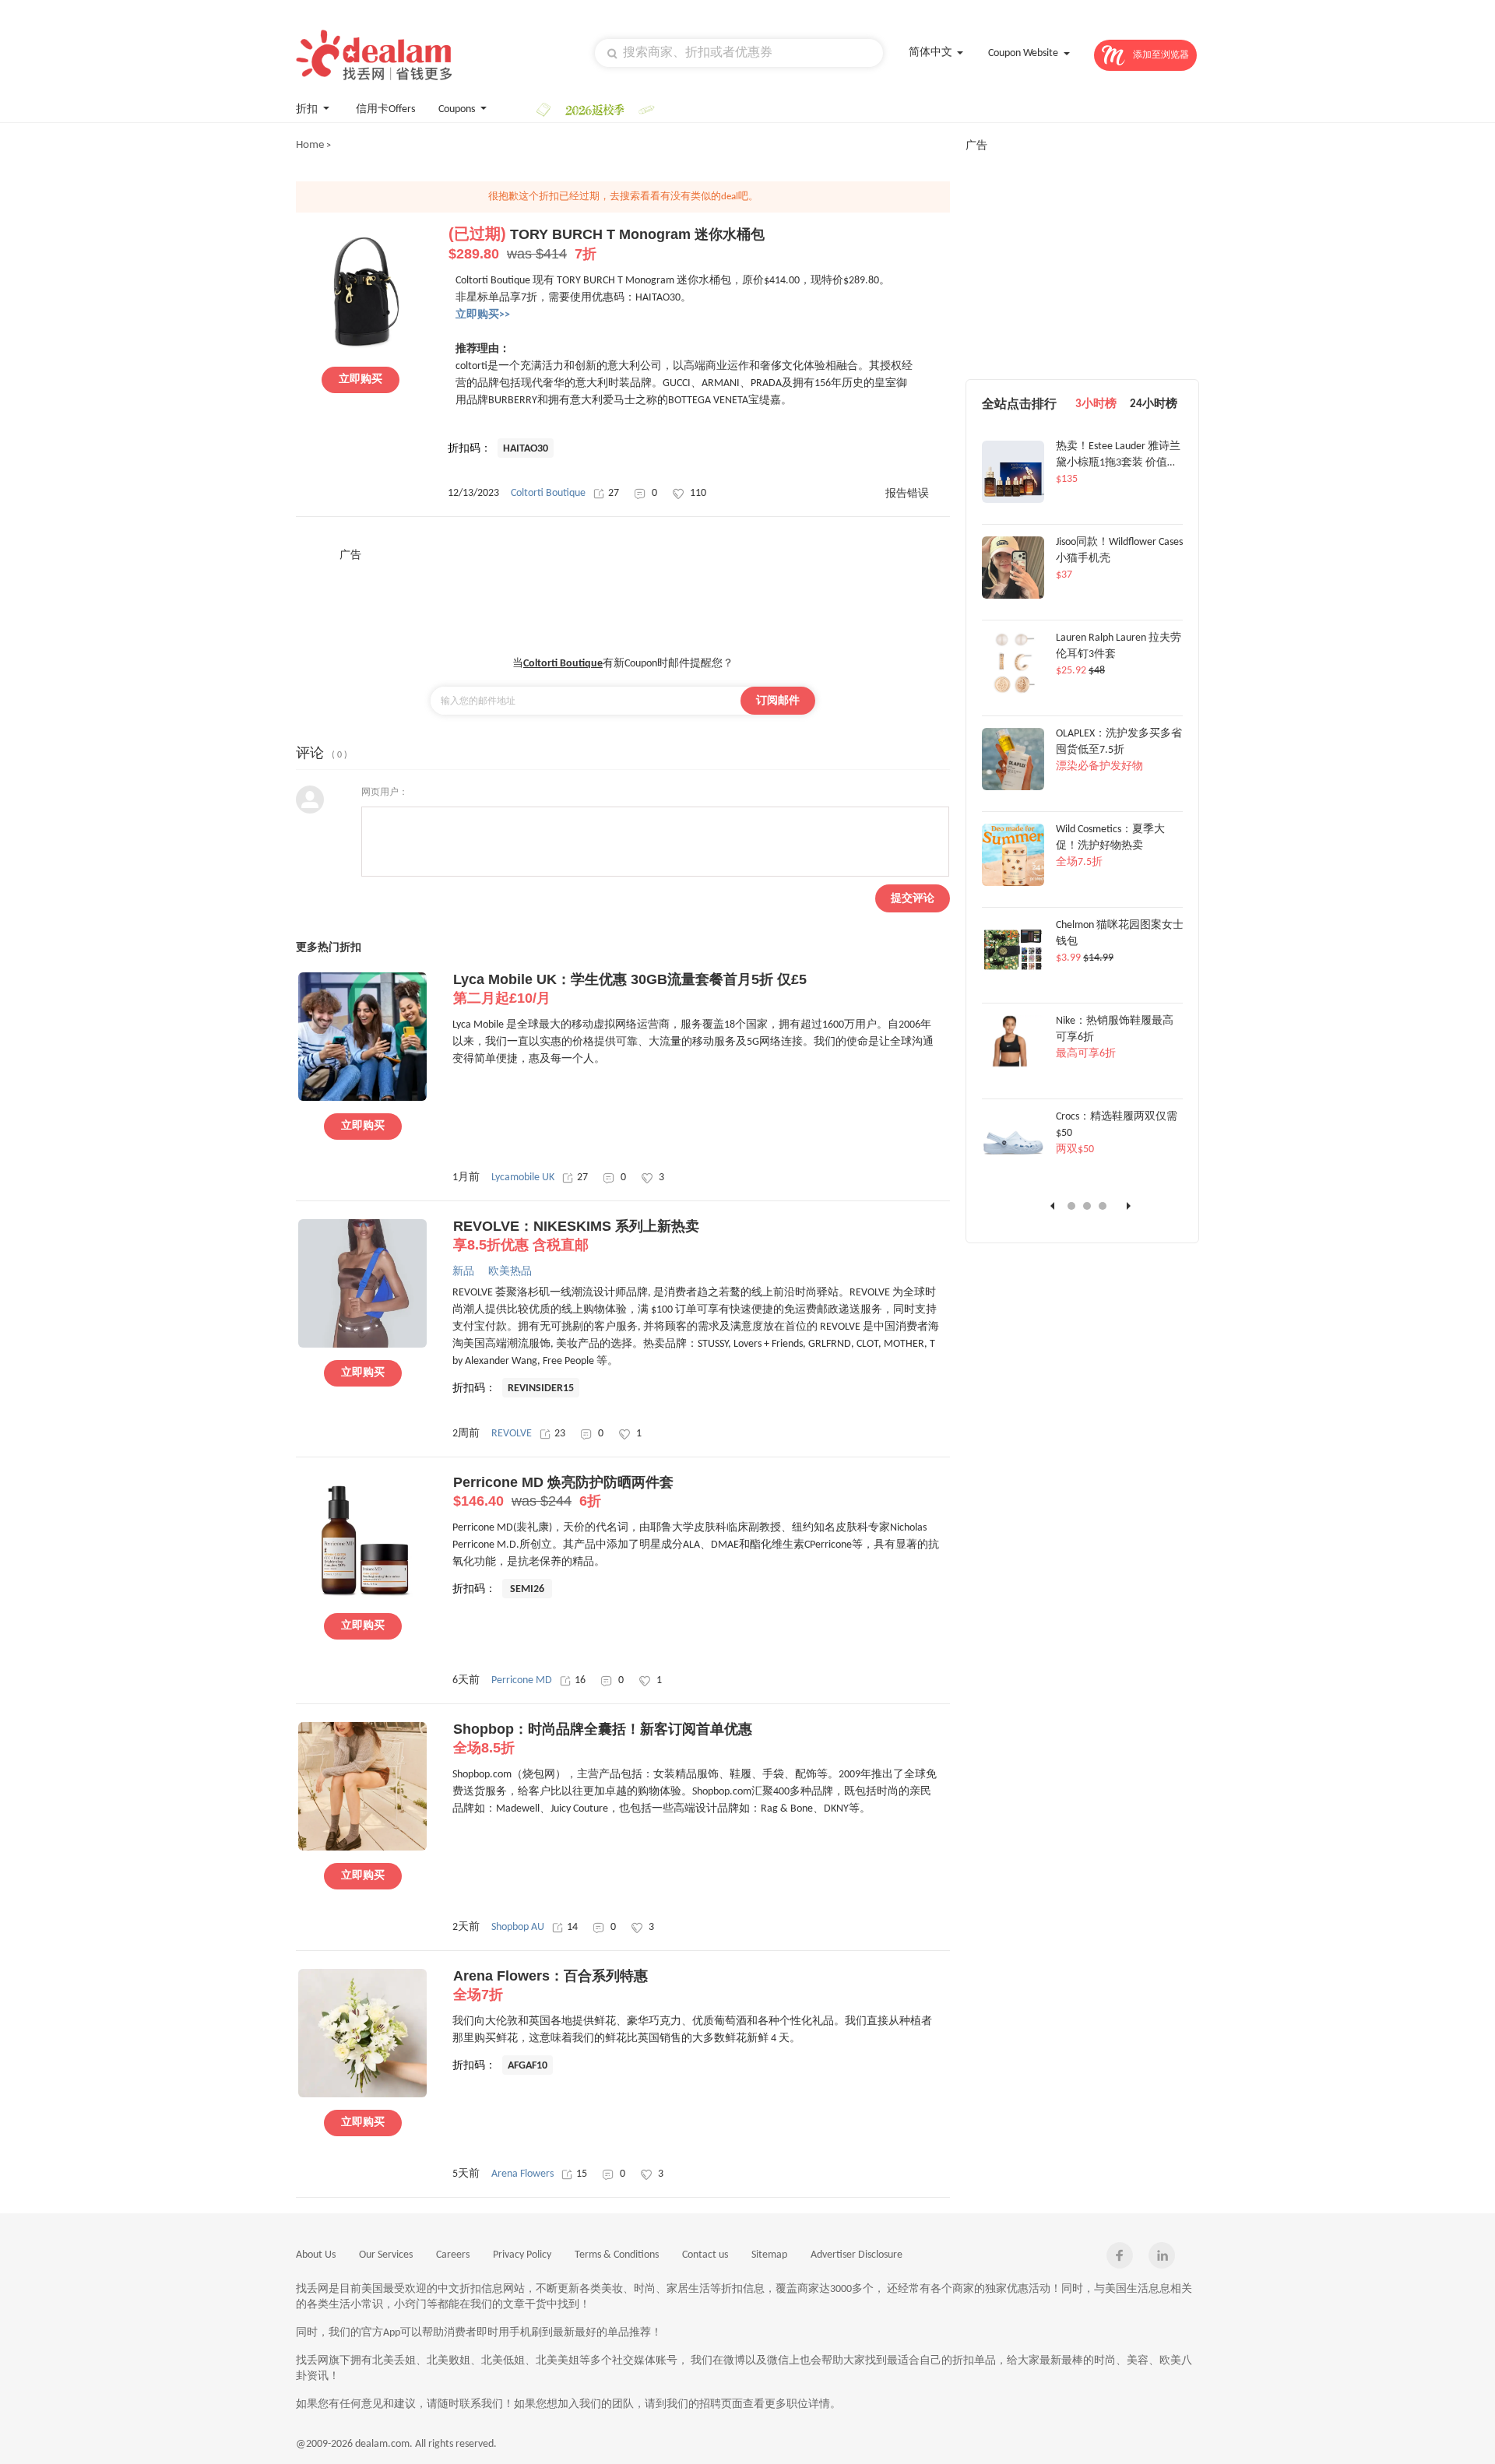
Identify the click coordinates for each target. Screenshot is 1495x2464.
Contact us (705, 2255)
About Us (316, 2255)
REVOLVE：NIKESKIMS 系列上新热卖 (576, 1236)
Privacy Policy (522, 2255)
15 (582, 2174)
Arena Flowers (522, 2174)
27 (614, 493)
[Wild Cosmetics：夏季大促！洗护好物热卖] (1013, 884)
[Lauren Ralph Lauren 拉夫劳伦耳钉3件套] (1013, 692)
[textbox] (739, 53)
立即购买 (361, 380)
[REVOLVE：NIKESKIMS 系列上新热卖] (362, 1345)
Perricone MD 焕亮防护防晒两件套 (563, 1492)
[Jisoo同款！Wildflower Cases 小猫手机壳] (1013, 596)
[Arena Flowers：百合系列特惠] (362, 2095)
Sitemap (769, 2255)
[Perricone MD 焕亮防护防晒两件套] (362, 1598)
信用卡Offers (385, 109)
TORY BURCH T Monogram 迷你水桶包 (607, 244)
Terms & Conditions (617, 2255)
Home (310, 145)
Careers (453, 2255)
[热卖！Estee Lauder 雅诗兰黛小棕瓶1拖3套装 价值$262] (1013, 501)
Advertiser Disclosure (857, 2255)
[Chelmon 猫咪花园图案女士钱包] (1013, 979)
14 (572, 1927)
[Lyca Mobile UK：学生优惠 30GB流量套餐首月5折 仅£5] (362, 1098)
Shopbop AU (518, 1927)
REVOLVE (512, 1434)
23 (560, 1434)
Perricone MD (522, 1680)
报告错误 (907, 494)
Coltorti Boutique (548, 493)
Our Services (386, 2255)
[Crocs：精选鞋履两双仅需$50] (1013, 1171)
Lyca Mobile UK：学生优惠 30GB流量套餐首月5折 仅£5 (630, 989)
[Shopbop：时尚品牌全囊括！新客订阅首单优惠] (362, 1848)
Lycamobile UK (523, 1178)
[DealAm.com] (374, 55)
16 (580, 1680)
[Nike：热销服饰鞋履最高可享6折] (1013, 1075)
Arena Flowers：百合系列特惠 (551, 1985)
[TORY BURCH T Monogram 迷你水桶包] (361, 352)
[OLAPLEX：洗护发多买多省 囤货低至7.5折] (1013, 788)
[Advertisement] (623, 598)
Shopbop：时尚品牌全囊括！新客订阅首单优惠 (603, 1738)
